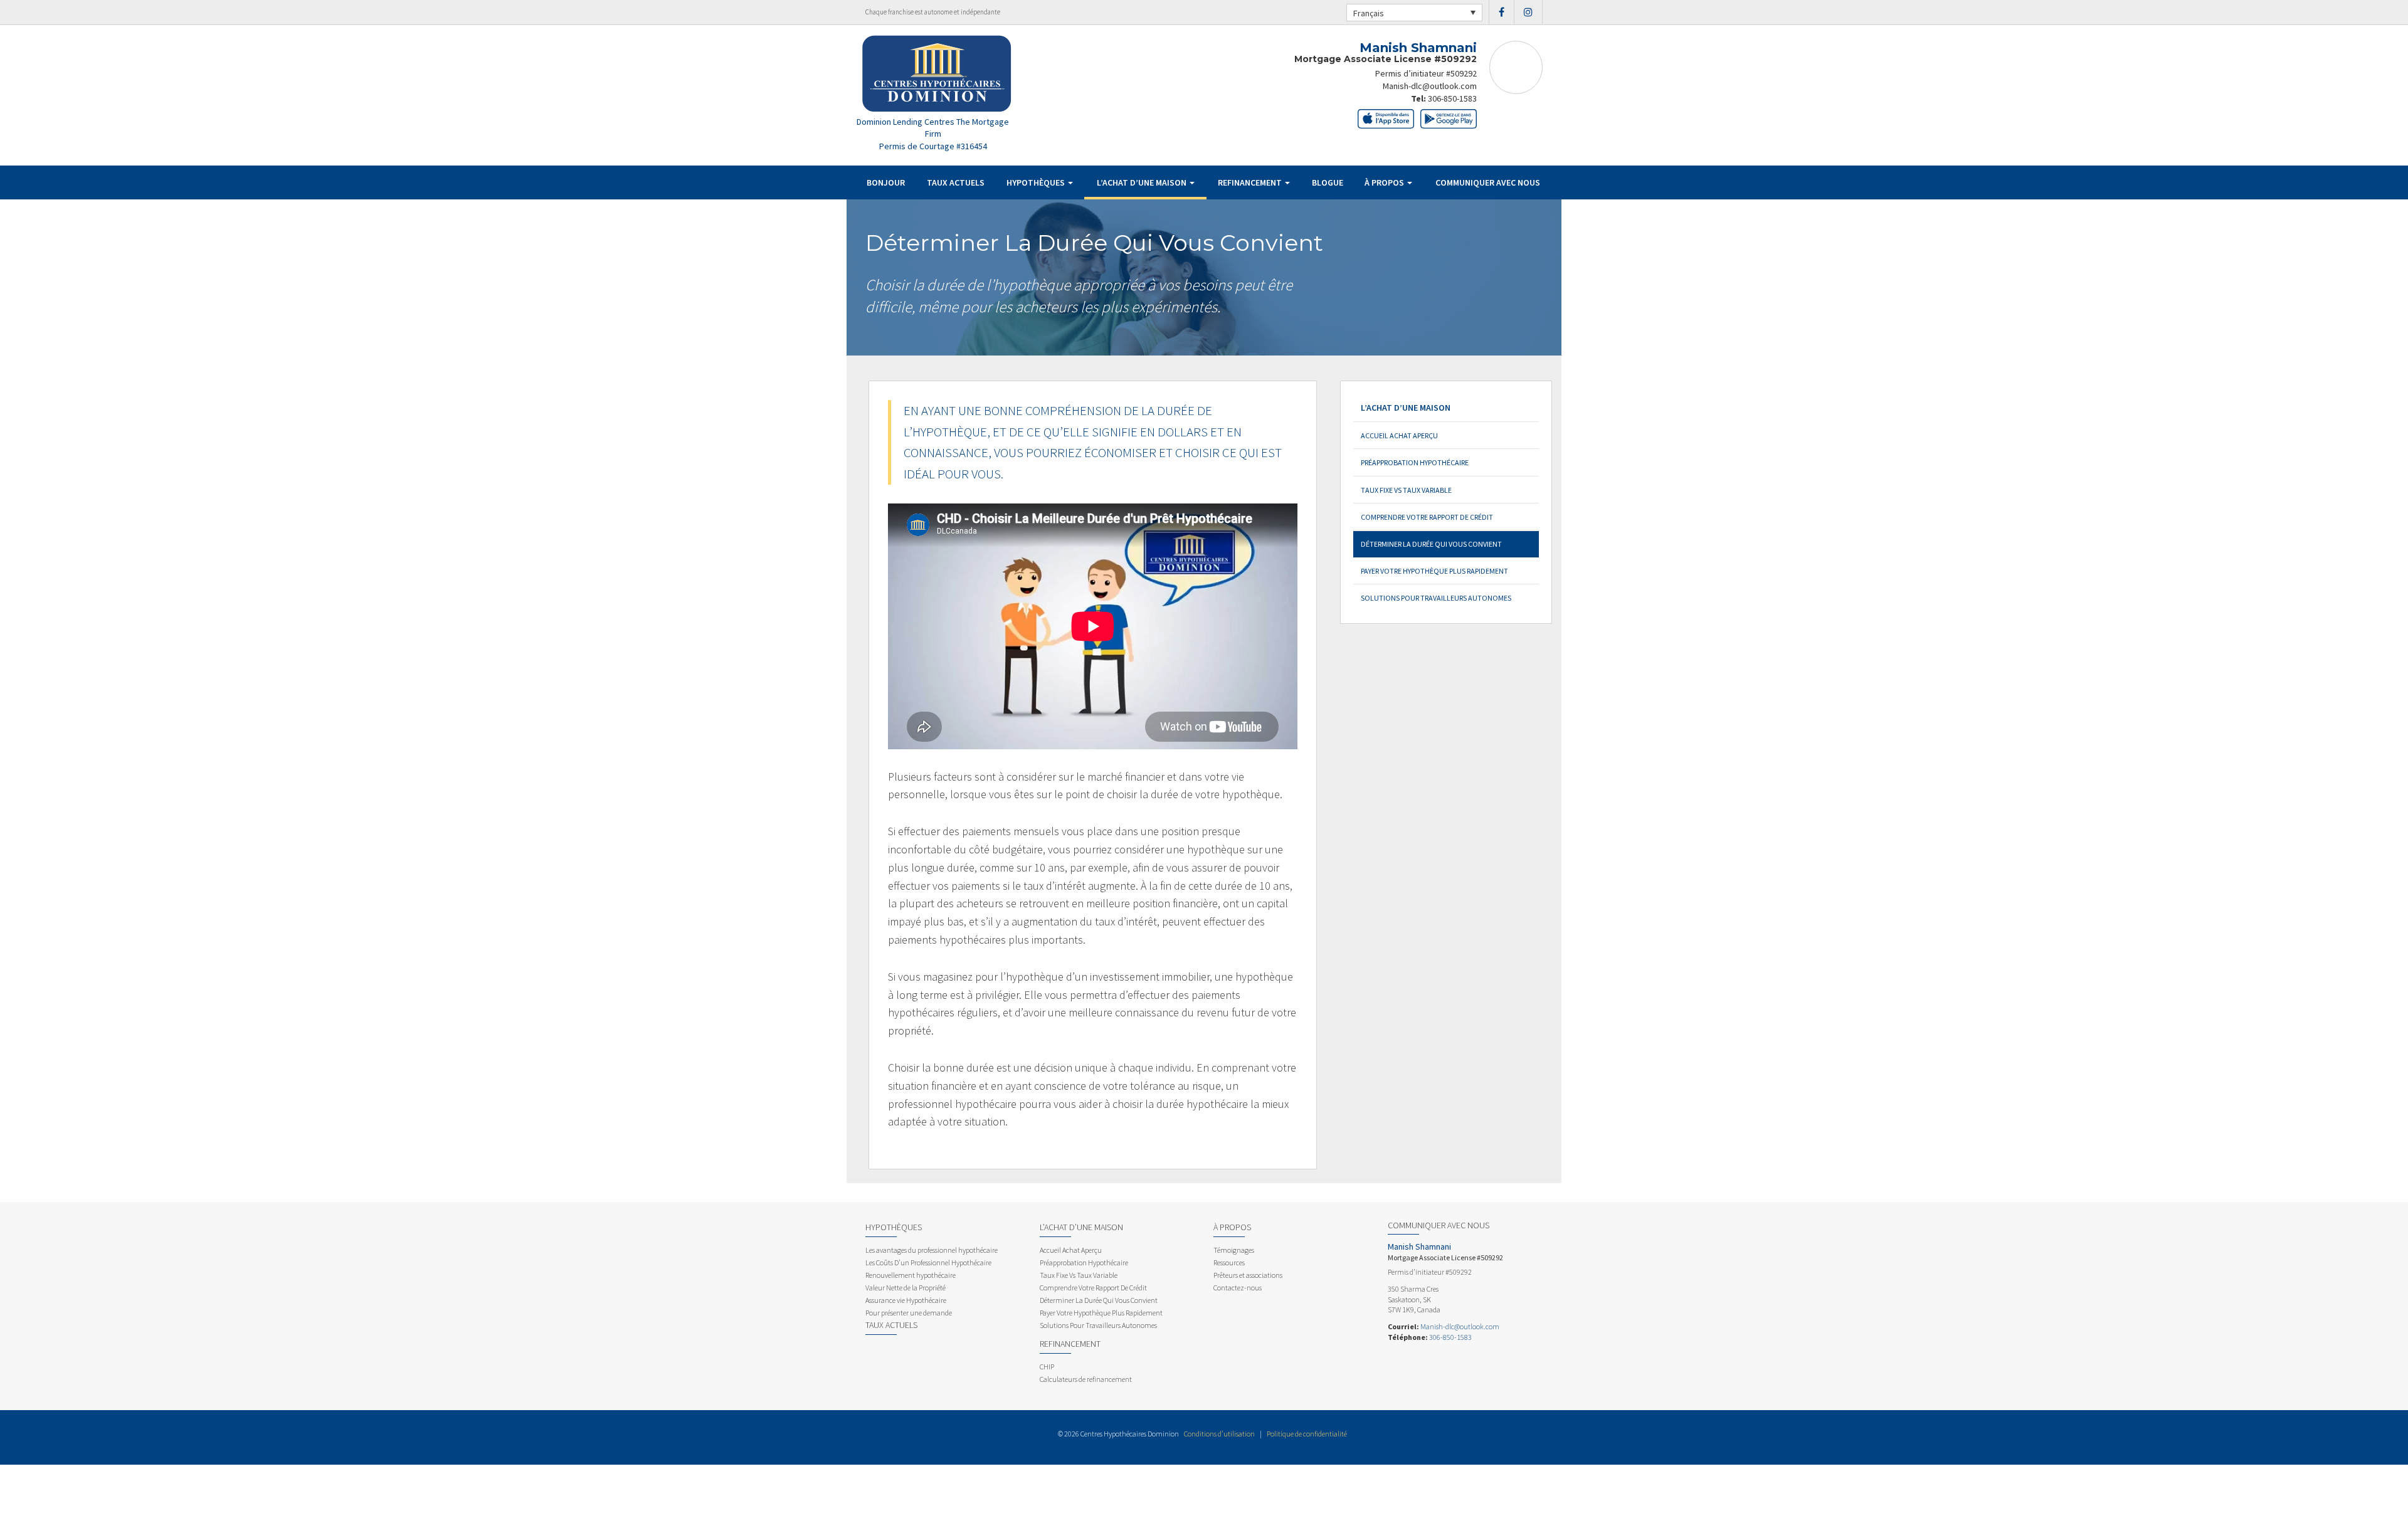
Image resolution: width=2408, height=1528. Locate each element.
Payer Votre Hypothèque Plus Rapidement (1434, 571)
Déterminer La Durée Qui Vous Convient (1431, 544)
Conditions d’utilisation (1219, 1434)
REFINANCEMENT (1251, 182)
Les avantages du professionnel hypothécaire (932, 1250)
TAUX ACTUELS (956, 182)
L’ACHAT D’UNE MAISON (1143, 182)
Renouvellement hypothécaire (911, 1275)
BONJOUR (886, 182)
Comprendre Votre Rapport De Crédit (1427, 517)
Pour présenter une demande (909, 1313)
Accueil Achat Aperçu (1399, 435)
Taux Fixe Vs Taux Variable (1406, 490)
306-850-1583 (1452, 98)
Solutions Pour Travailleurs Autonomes (1436, 598)
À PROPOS (1385, 182)
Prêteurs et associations (1248, 1275)
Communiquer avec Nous (1488, 182)
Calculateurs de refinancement (1086, 1379)
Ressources (1229, 1262)
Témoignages (1234, 1250)
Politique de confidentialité (1307, 1434)
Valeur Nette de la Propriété (906, 1288)
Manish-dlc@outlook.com (1430, 86)
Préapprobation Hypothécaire (1415, 462)
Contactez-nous (1238, 1288)
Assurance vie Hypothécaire (906, 1300)
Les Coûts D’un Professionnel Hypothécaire (928, 1262)
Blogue (1328, 182)
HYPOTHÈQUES (1037, 182)
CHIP (1047, 1367)
